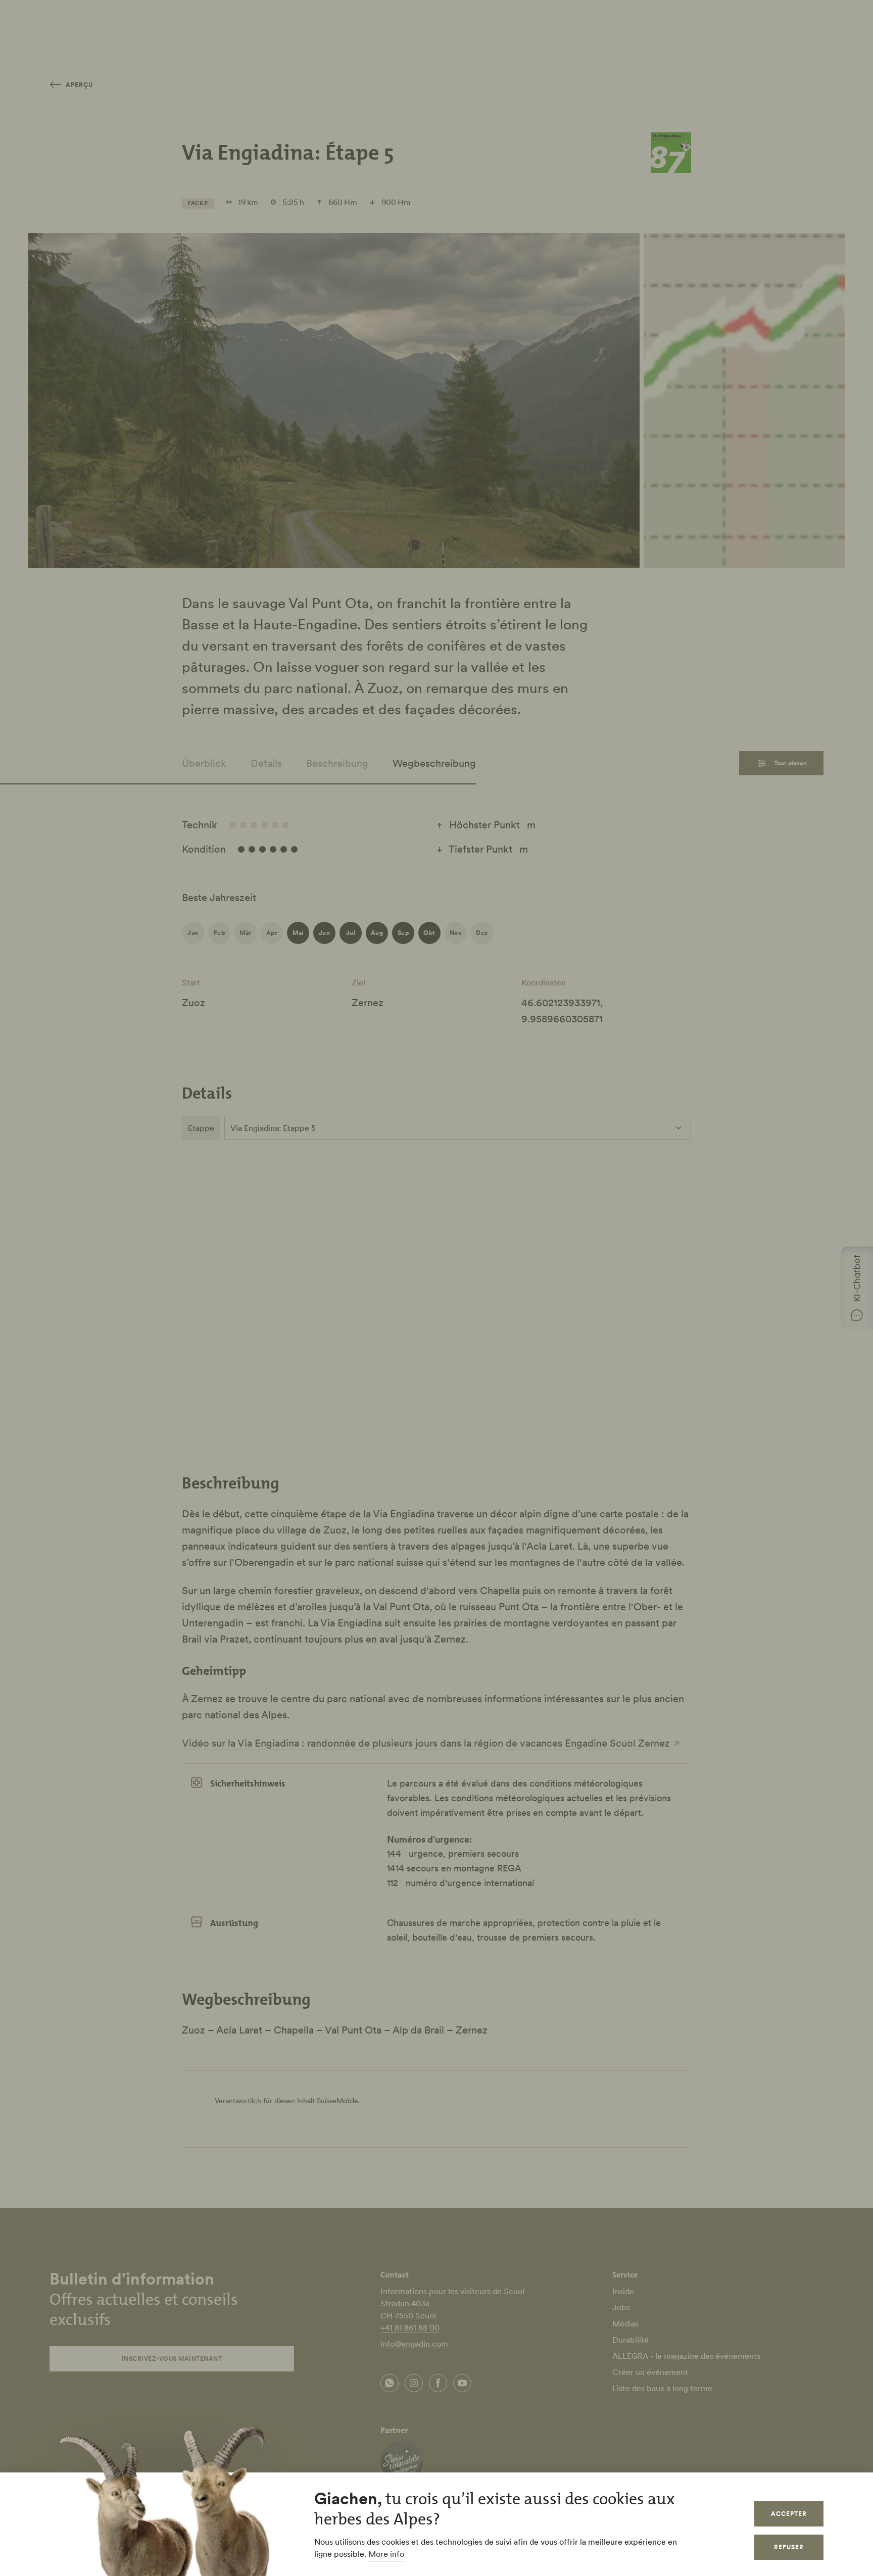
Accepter (789, 2514)
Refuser (789, 2547)
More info (386, 2554)
